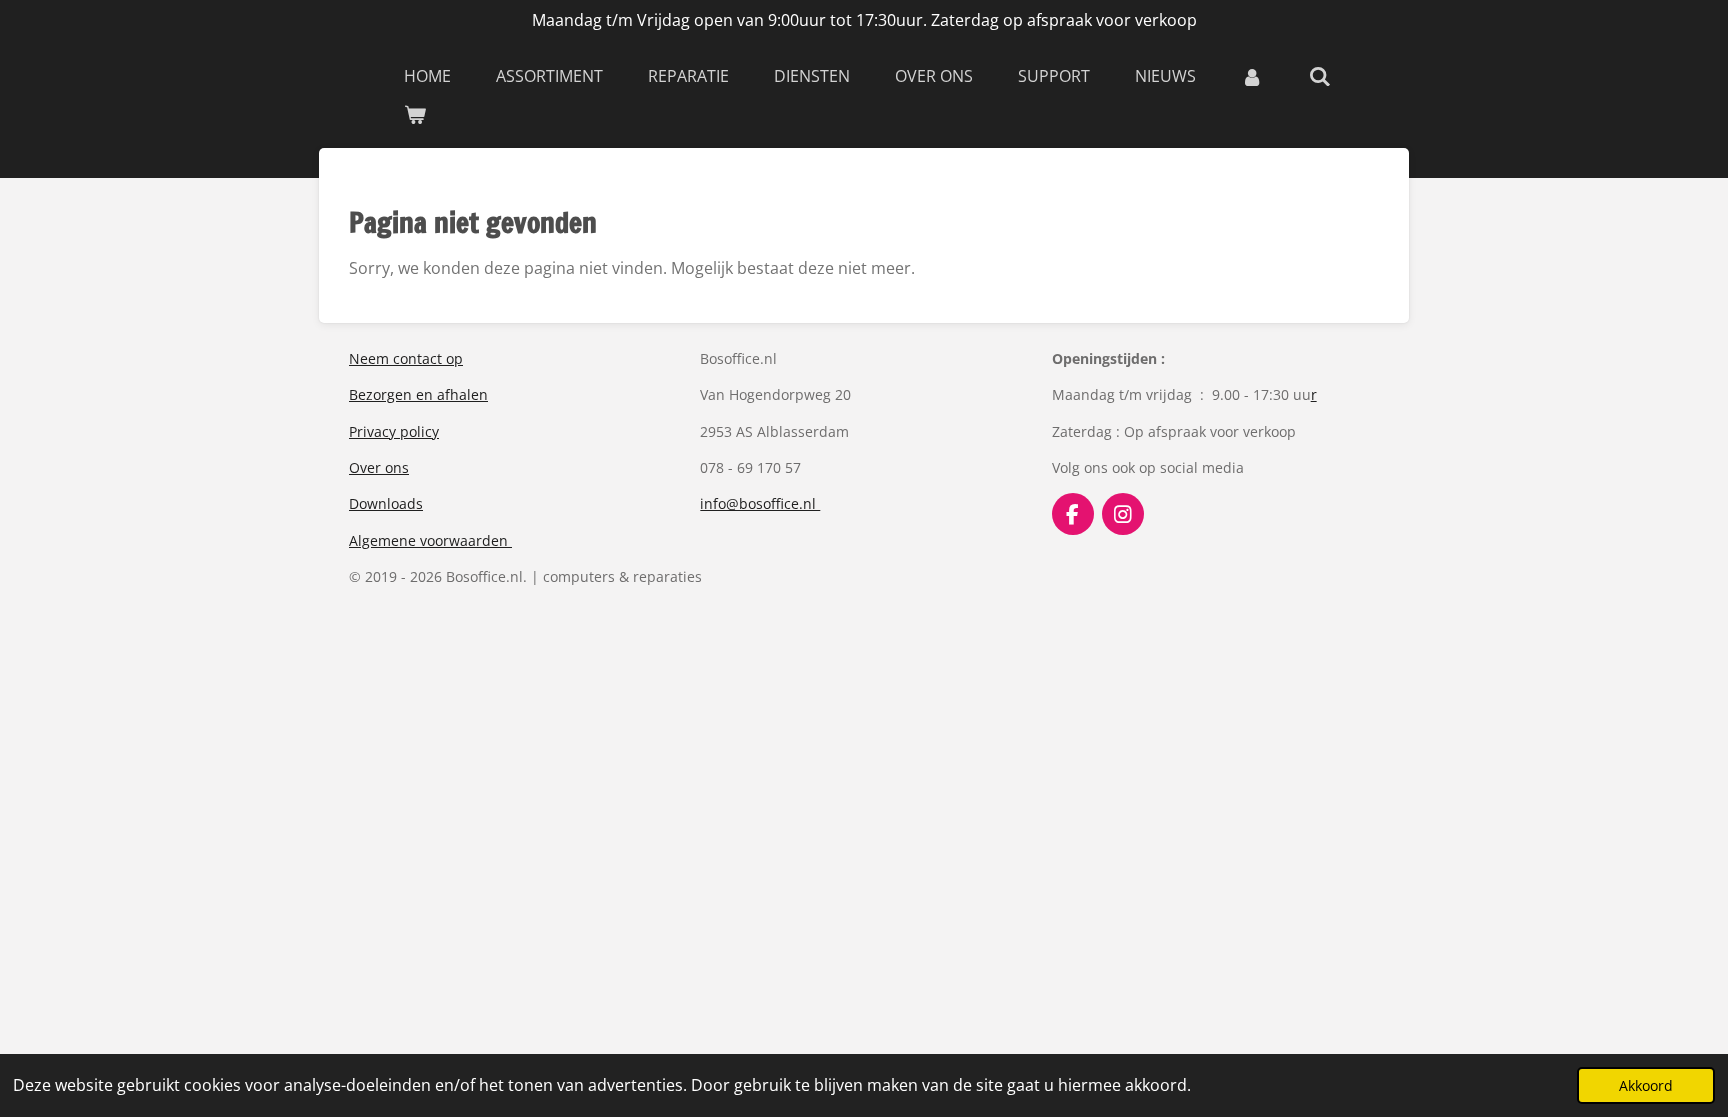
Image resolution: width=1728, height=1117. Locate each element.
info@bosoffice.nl (760, 503)
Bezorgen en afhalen (418, 394)
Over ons (379, 467)
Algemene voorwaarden (430, 540)
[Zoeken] (1319, 76)
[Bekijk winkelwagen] (415, 114)
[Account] (1252, 76)
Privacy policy (394, 431)
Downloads (386, 503)
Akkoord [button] (1646, 1085)
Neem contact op (406, 358)
